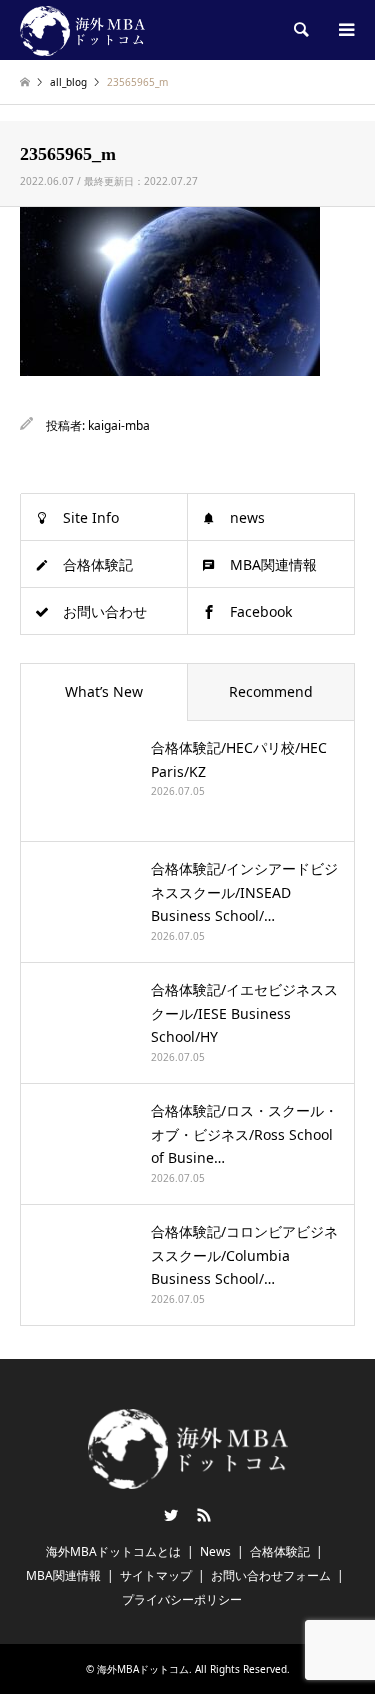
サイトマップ (156, 1575)
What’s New (104, 691)
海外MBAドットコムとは (113, 1551)
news (247, 517)
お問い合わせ (105, 611)
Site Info (91, 517)
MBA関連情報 (273, 564)
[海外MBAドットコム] (82, 29)
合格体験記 (98, 564)
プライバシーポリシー (182, 1599)
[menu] (345, 30)
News (215, 1551)
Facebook (261, 611)
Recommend (271, 691)
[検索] (300, 30)
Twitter (171, 1515)
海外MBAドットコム (143, 1669)
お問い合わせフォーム (271, 1575)
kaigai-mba (119, 425)
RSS (204, 1515)
